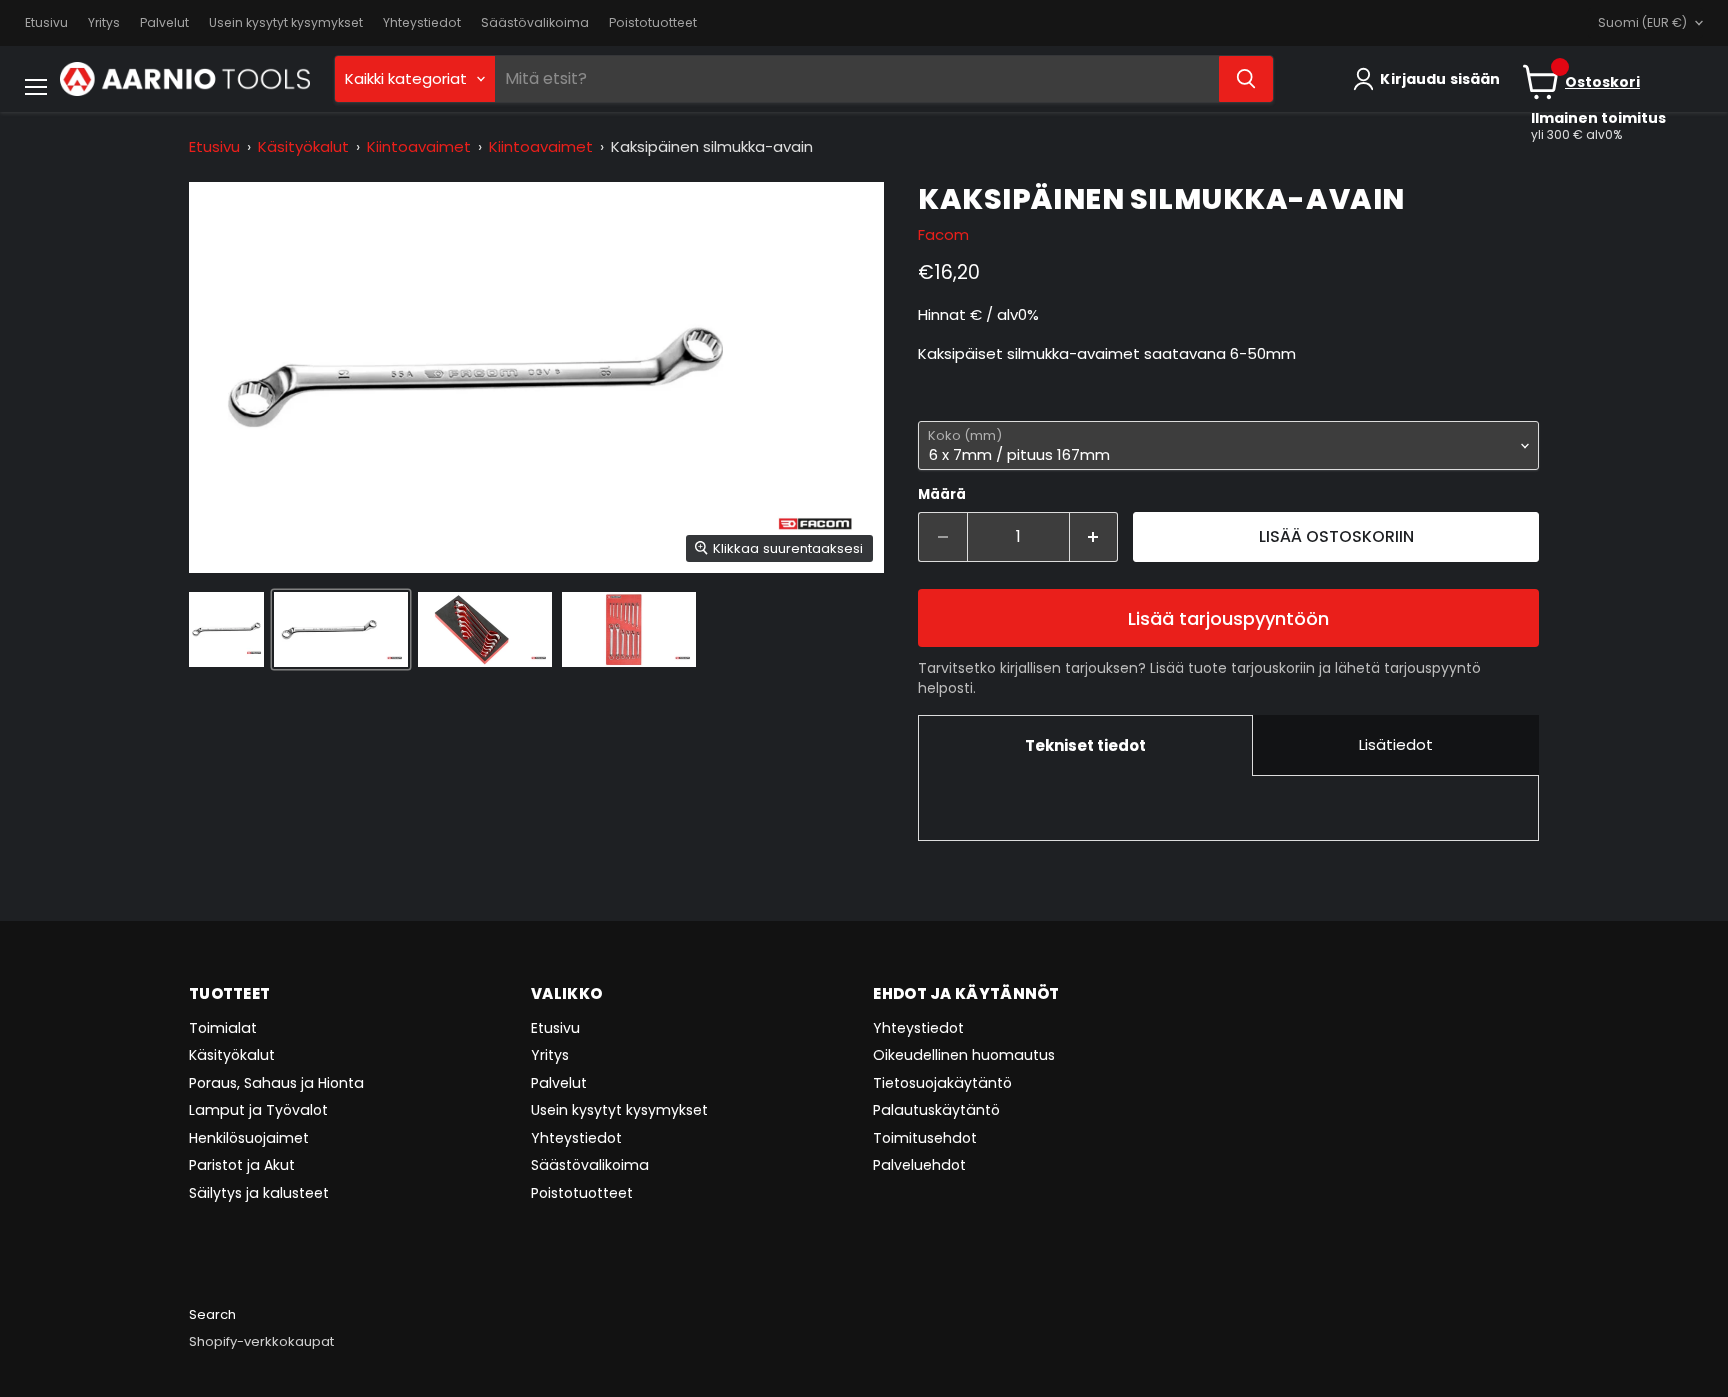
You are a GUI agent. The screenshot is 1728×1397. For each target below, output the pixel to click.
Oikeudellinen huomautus (964, 1055)
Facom (943, 234)
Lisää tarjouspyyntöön (1228, 618)
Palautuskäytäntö (936, 1110)
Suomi (1642, 22)
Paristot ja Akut (242, 1165)
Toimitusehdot (925, 1138)
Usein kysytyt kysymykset (286, 23)
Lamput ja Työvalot (258, 1110)
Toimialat (223, 1028)
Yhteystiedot (422, 23)
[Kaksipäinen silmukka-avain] (226, 629)
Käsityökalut (303, 146)
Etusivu (46, 23)
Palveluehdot (919, 1165)
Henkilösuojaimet (249, 1138)
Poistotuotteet (653, 23)
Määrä (942, 494)
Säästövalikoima (535, 23)
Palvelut (164, 23)
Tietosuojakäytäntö (942, 1083)
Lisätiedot (1396, 744)
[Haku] (1246, 79)
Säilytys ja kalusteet (259, 1193)
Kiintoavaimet (419, 146)
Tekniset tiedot (1085, 745)
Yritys (104, 23)
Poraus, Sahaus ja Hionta (276, 1083)
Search (212, 1314)
